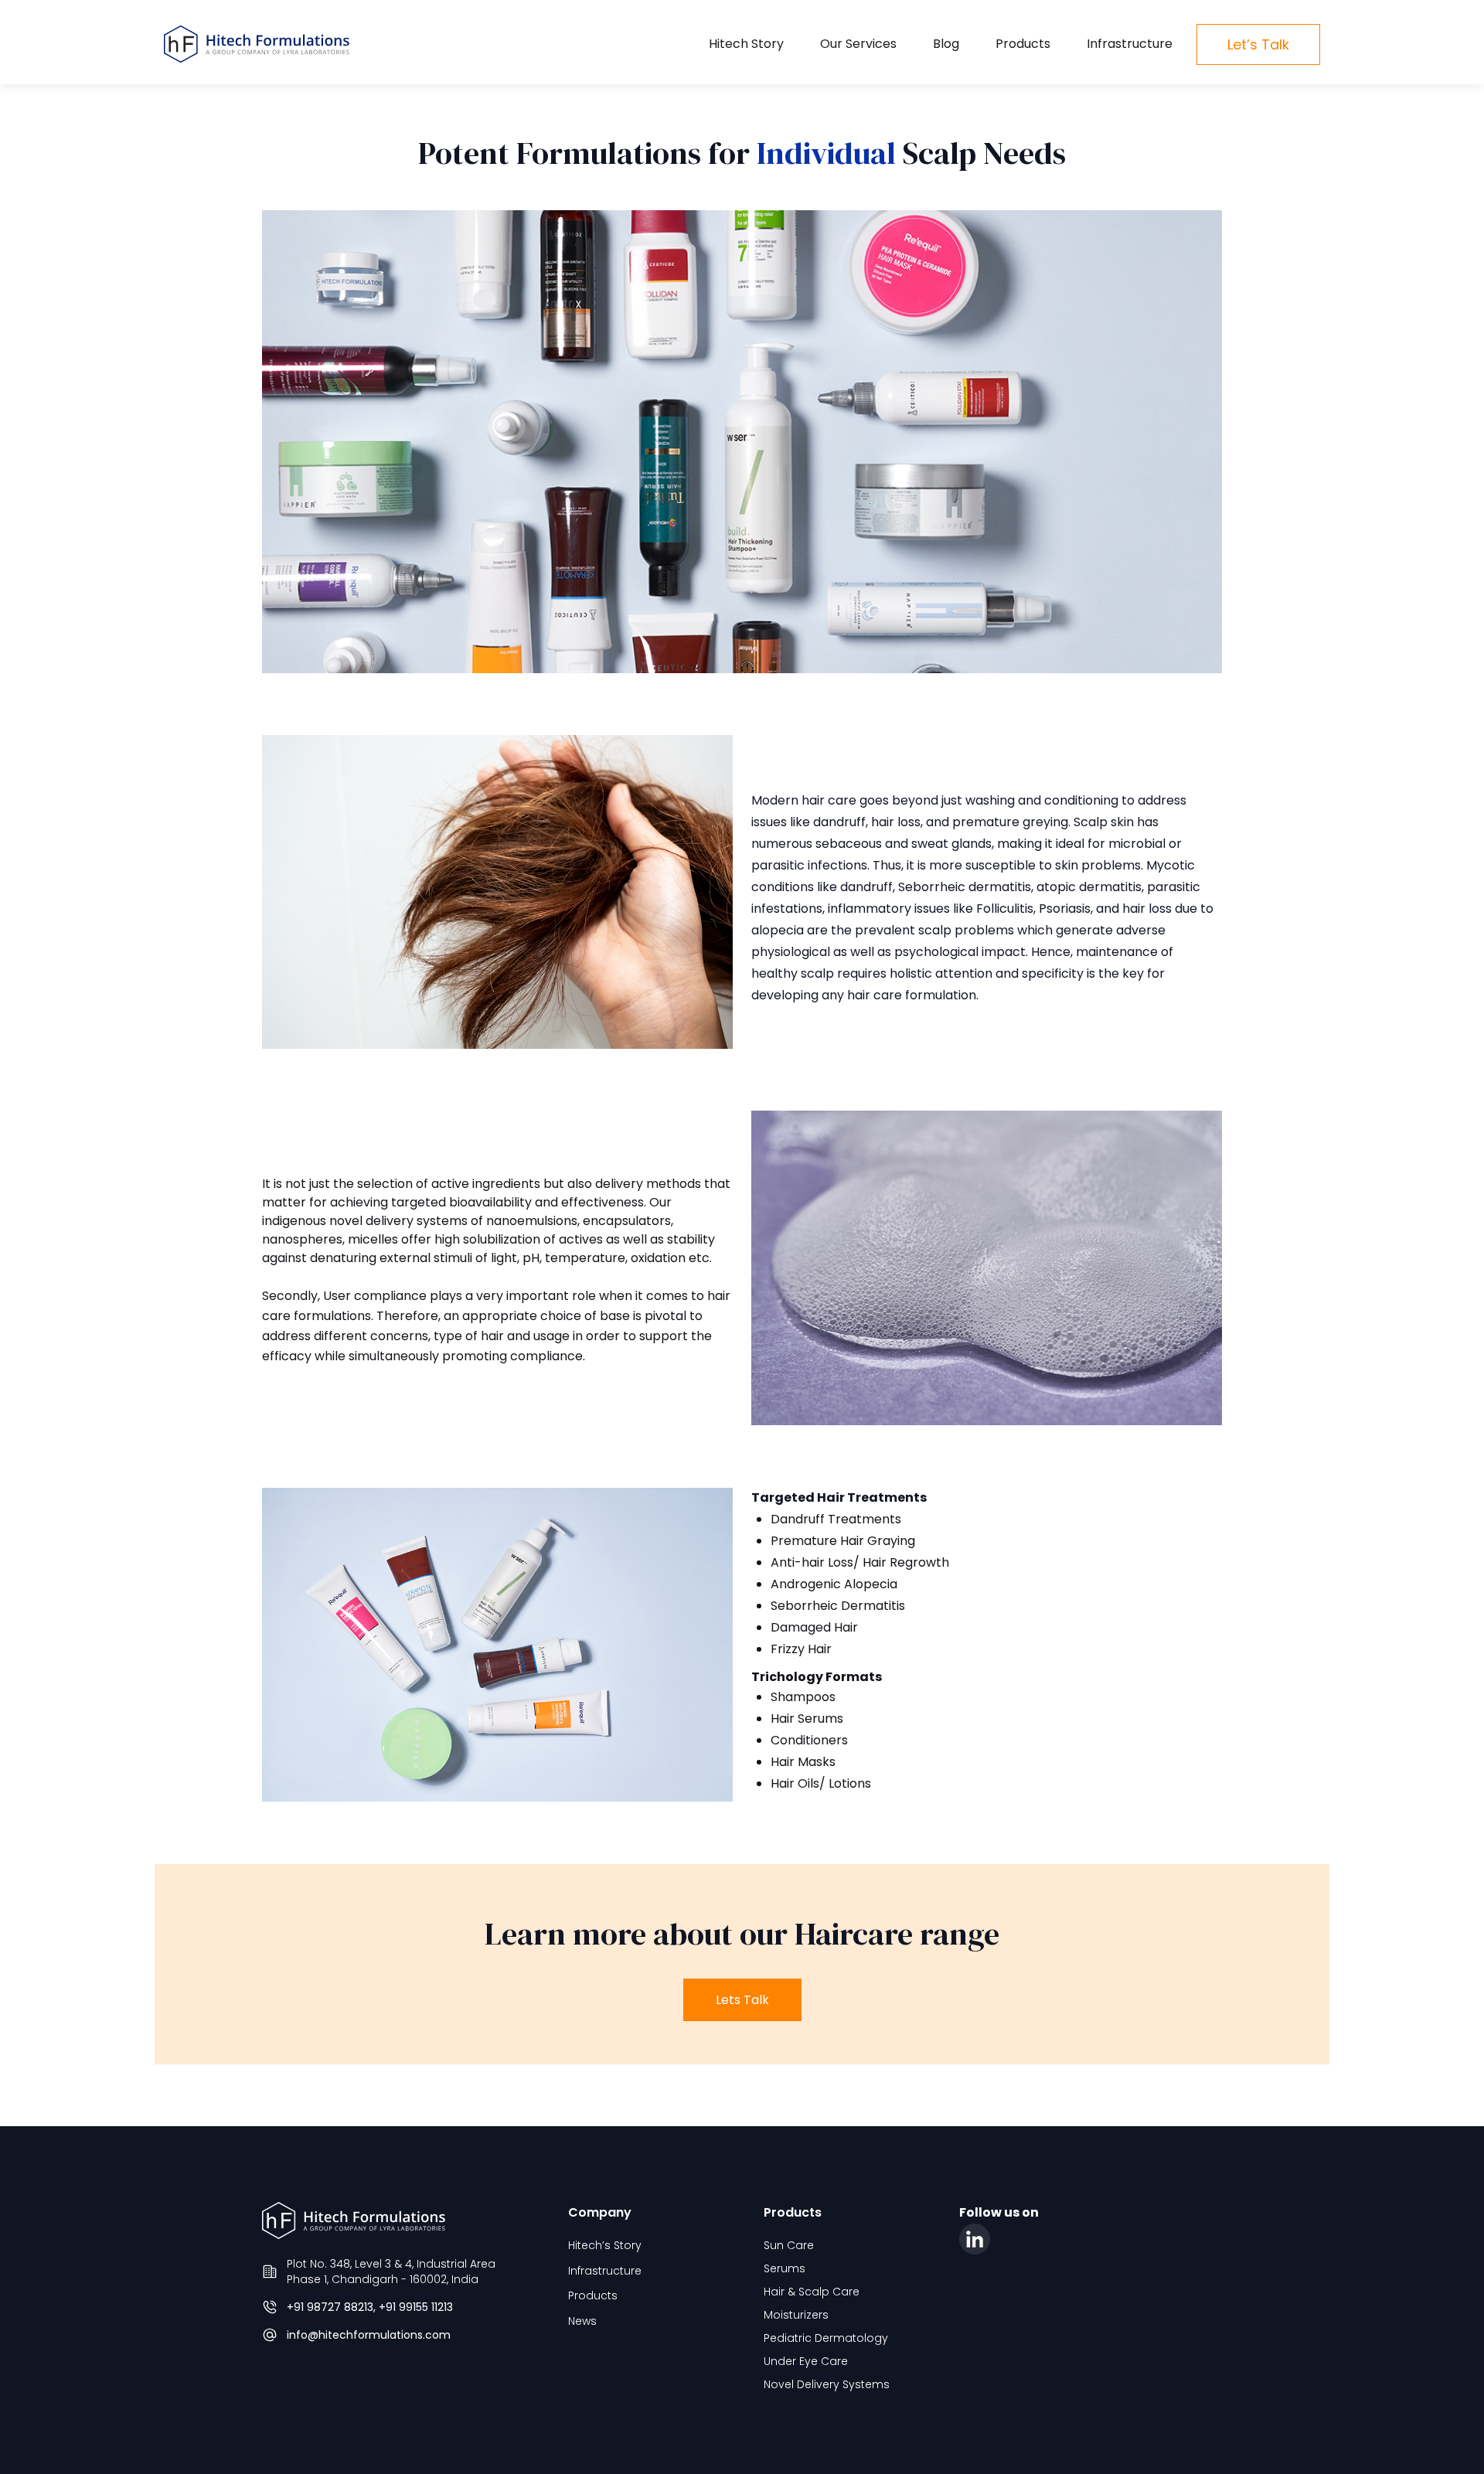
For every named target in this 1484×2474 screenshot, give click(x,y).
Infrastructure (1130, 44)
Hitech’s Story (605, 2245)
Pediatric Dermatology (826, 2338)
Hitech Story (746, 44)
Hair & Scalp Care (812, 2292)
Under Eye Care (806, 2361)
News (582, 2321)
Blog (946, 44)
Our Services (858, 44)
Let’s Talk (1258, 44)
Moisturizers (796, 2315)
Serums (785, 2268)
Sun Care (789, 2245)
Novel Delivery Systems (827, 2384)
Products (1023, 44)
